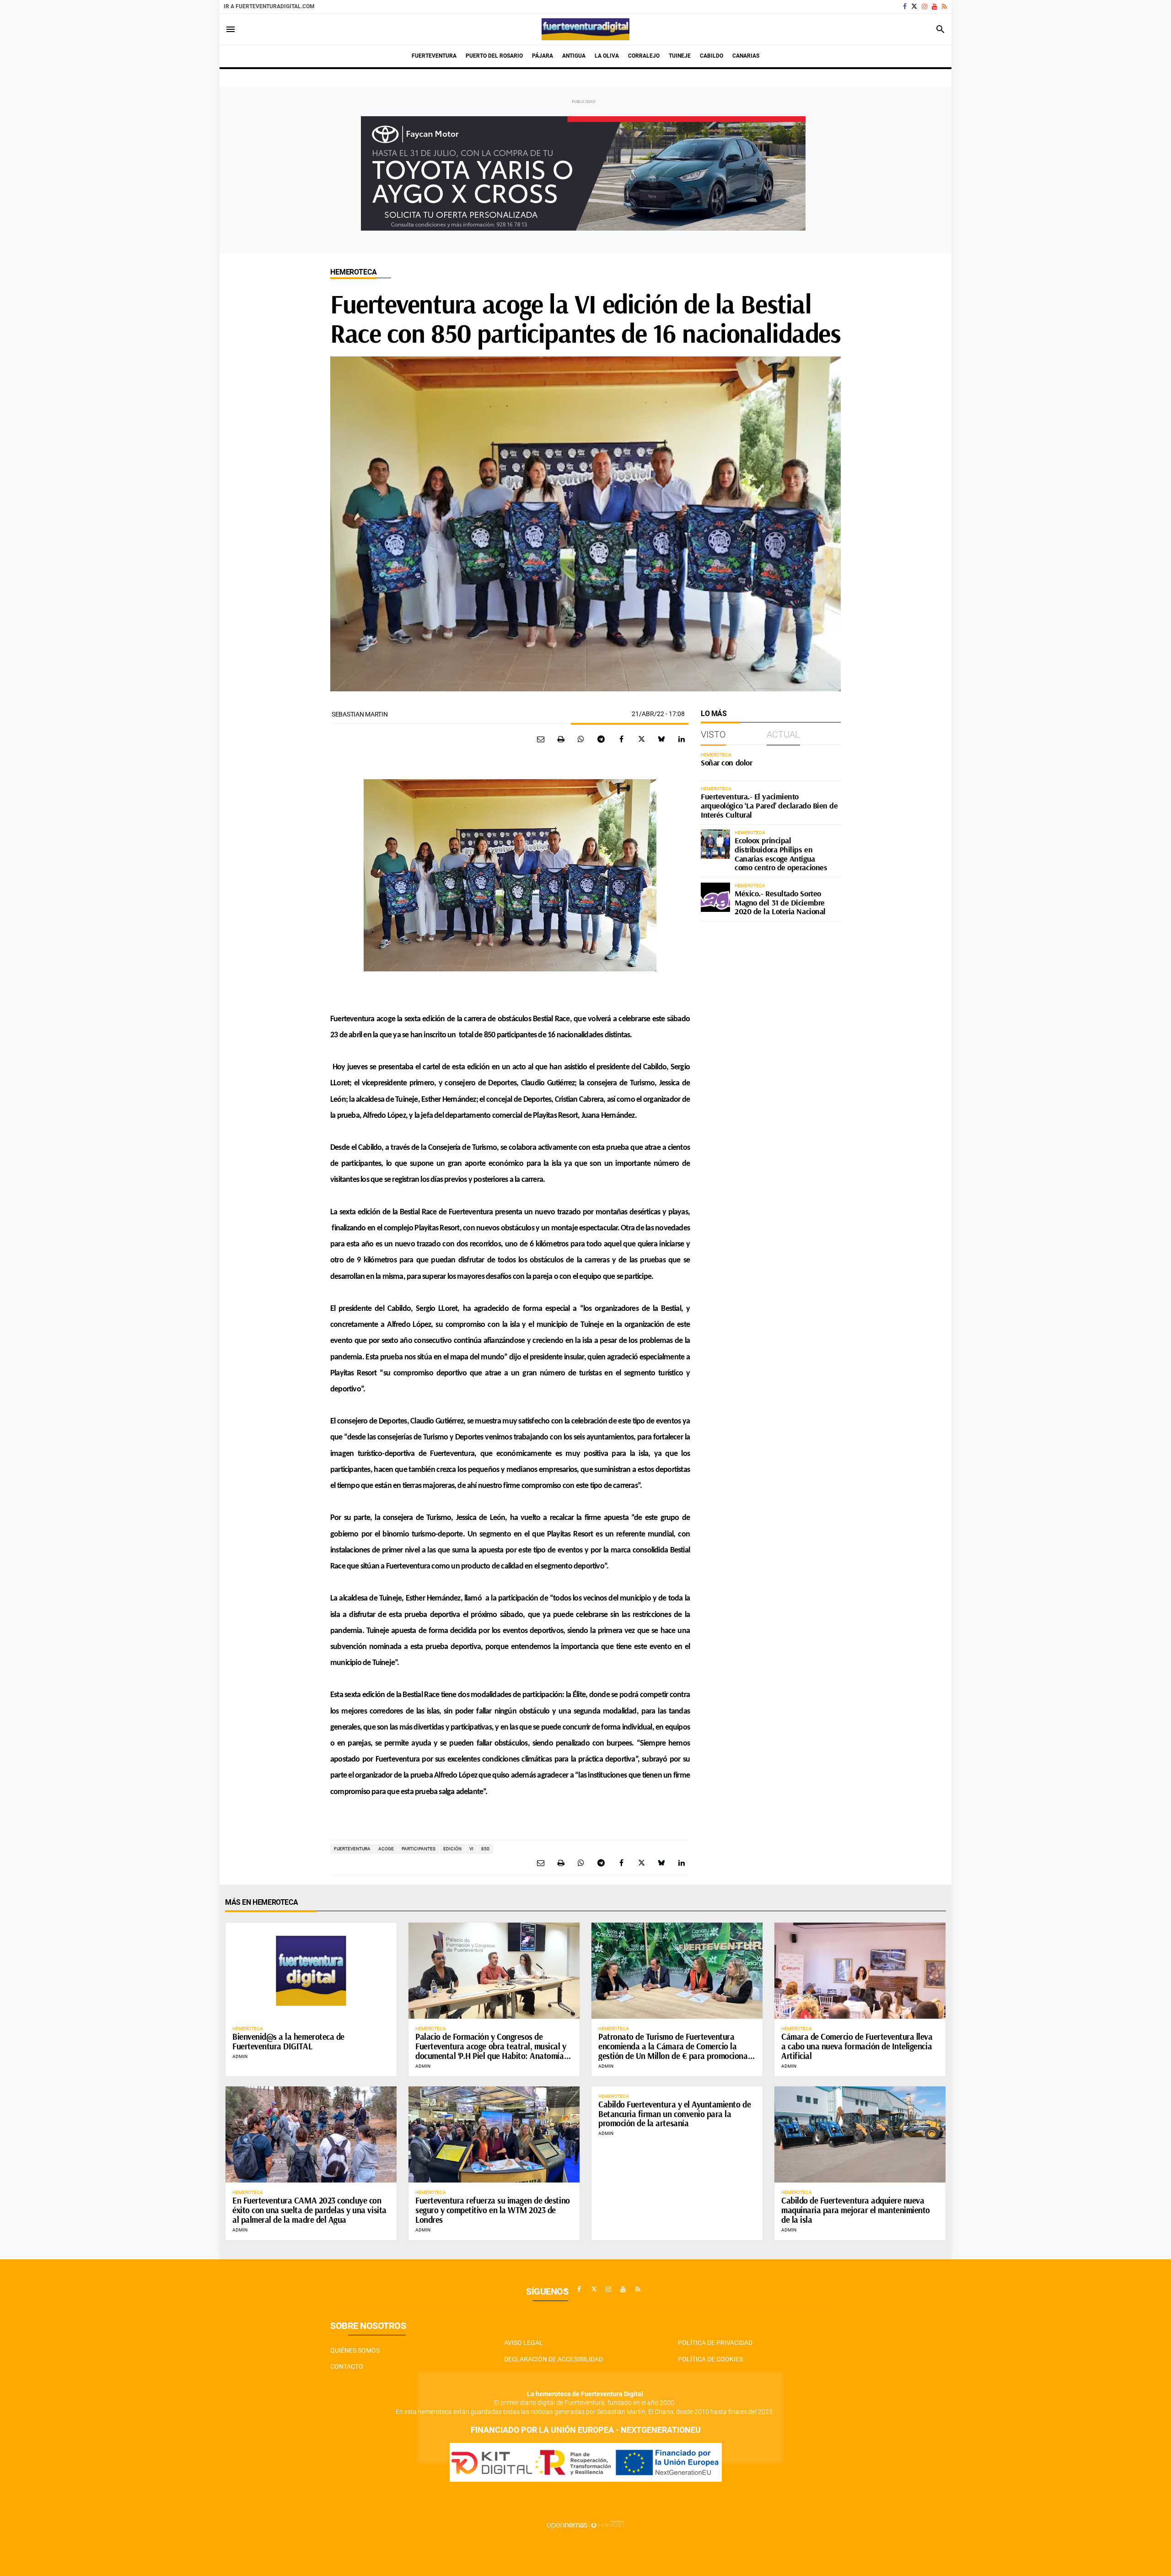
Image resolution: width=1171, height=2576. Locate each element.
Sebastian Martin (360, 714)
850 (485, 1849)
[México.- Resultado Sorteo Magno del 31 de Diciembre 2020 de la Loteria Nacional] (715, 897)
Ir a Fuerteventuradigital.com (269, 6)
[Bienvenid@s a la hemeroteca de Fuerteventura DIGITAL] (311, 1971)
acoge (386, 1849)
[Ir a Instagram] (924, 6)
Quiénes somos (355, 2350)
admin (240, 2056)
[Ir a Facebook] (905, 6)
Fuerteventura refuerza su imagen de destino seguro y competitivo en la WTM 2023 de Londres (493, 2210)
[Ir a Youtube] (935, 6)
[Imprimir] (561, 739)
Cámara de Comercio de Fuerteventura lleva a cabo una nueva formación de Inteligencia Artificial (857, 2046)
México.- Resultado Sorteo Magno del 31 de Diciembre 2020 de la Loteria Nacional (780, 903)
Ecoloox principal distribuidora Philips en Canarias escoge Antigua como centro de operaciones (781, 854)
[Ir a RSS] (944, 6)
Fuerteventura (352, 1849)
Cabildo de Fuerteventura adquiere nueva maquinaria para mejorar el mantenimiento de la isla (856, 2210)
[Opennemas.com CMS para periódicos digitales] (585, 2525)
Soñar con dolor (726, 763)
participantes (419, 1849)
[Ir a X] (914, 6)
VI (471, 1849)
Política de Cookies (710, 2359)
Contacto (347, 2366)
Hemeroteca (353, 272)
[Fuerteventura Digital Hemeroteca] (585, 29)
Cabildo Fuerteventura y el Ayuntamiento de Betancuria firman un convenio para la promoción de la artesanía (674, 2114)
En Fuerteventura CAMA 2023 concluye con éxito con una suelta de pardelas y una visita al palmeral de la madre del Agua (309, 2210)
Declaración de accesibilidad (553, 2359)
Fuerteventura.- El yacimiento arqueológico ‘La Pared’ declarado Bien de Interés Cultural (769, 806)
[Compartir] (581, 739)
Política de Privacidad (715, 2343)
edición (452, 1849)
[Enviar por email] (541, 739)
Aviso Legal (524, 2343)
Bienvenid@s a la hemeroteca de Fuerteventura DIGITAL (288, 2041)
